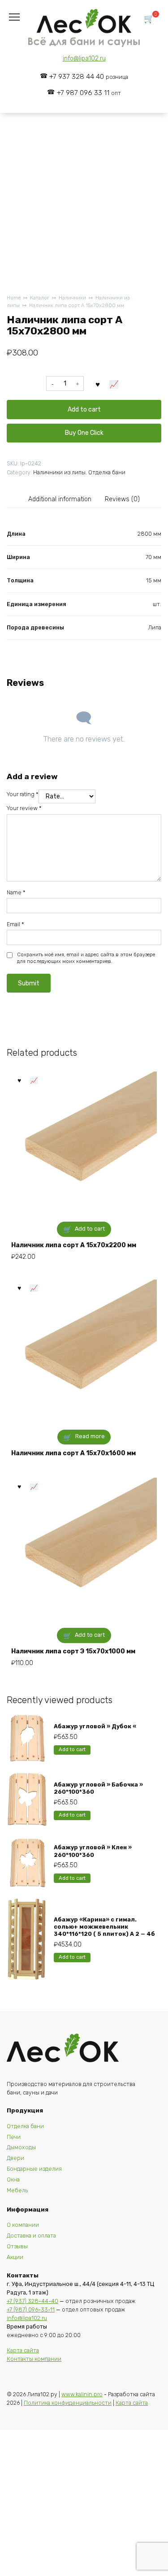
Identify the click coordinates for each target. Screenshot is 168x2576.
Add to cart (84, 410)
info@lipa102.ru (84, 59)
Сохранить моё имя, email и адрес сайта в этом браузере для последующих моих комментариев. (86, 958)
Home (14, 298)
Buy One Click (84, 433)
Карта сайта (23, 2350)
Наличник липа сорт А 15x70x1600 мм (73, 1453)
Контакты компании (34, 2359)
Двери (15, 2158)
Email (15, 924)
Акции (15, 2257)
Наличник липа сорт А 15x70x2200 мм (74, 1245)
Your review (24, 808)
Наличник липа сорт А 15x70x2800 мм (77, 306)
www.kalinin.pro (82, 2394)
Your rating (23, 794)
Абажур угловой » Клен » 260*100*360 (93, 1851)
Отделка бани (107, 472)
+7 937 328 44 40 (89, 77)
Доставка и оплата (31, 2236)
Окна (13, 2179)
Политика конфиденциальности (68, 2403)
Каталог (40, 298)
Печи (14, 2137)
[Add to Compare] (114, 384)
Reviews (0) (122, 499)
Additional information (60, 499)
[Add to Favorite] (98, 384)
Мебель (17, 2190)
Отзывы (17, 2246)
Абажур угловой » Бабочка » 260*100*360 (98, 1788)
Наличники (72, 298)
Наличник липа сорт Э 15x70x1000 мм (73, 1651)
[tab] (60, 499)
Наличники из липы (59, 472)
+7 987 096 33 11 (89, 93)
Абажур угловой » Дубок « (95, 1726)
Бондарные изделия (34, 2169)
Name (16, 892)
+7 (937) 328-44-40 (32, 2301)
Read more (90, 1436)
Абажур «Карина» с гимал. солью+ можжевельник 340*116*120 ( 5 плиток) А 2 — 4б (104, 1927)
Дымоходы (21, 2147)
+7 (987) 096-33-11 (31, 2309)
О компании (23, 2225)
